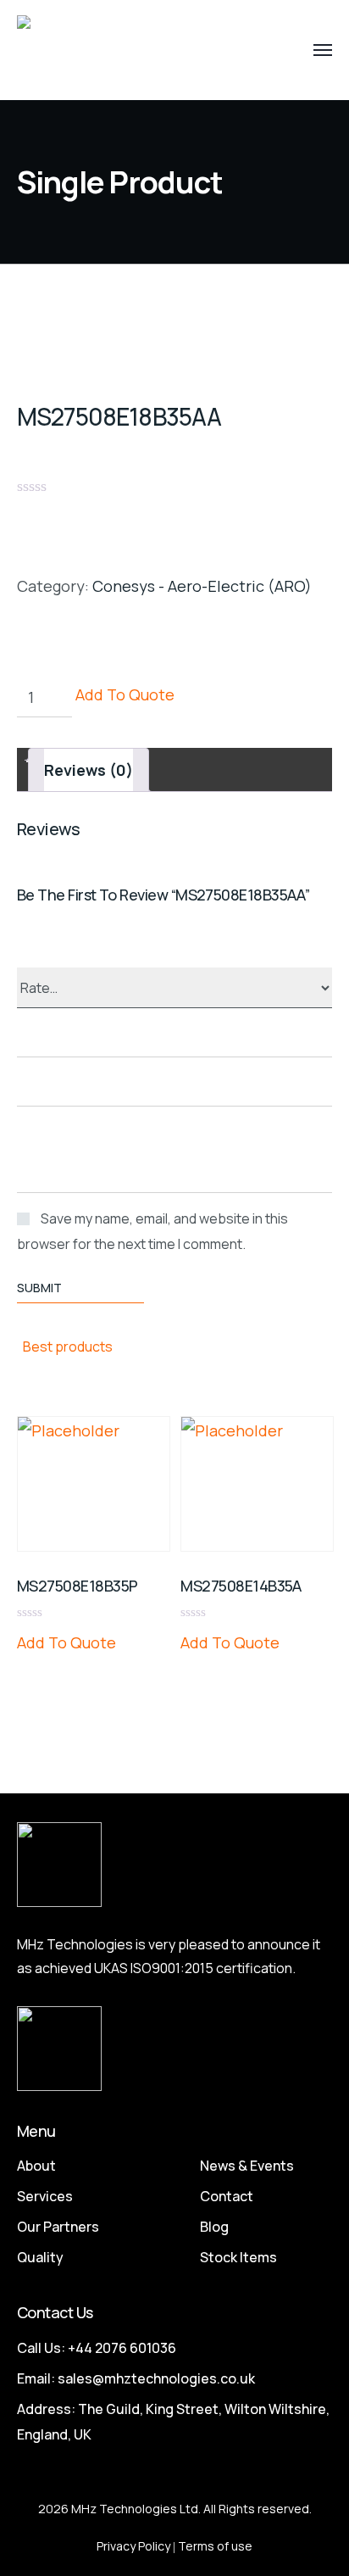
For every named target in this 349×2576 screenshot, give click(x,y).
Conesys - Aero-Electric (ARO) (202, 586)
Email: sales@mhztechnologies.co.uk (136, 2378)
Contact (227, 2196)
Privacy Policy (133, 2546)
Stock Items (238, 2257)
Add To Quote (125, 694)
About (36, 2166)
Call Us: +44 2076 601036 (97, 2348)
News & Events (247, 2166)
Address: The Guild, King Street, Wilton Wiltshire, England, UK (173, 2422)
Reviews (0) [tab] (89, 770)
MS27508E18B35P (77, 1586)
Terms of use (215, 2546)
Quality (40, 2257)
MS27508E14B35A (241, 1586)
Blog (214, 2227)
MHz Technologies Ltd (135, 2509)
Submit (39, 1288)
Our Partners (58, 2227)
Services (45, 2196)
